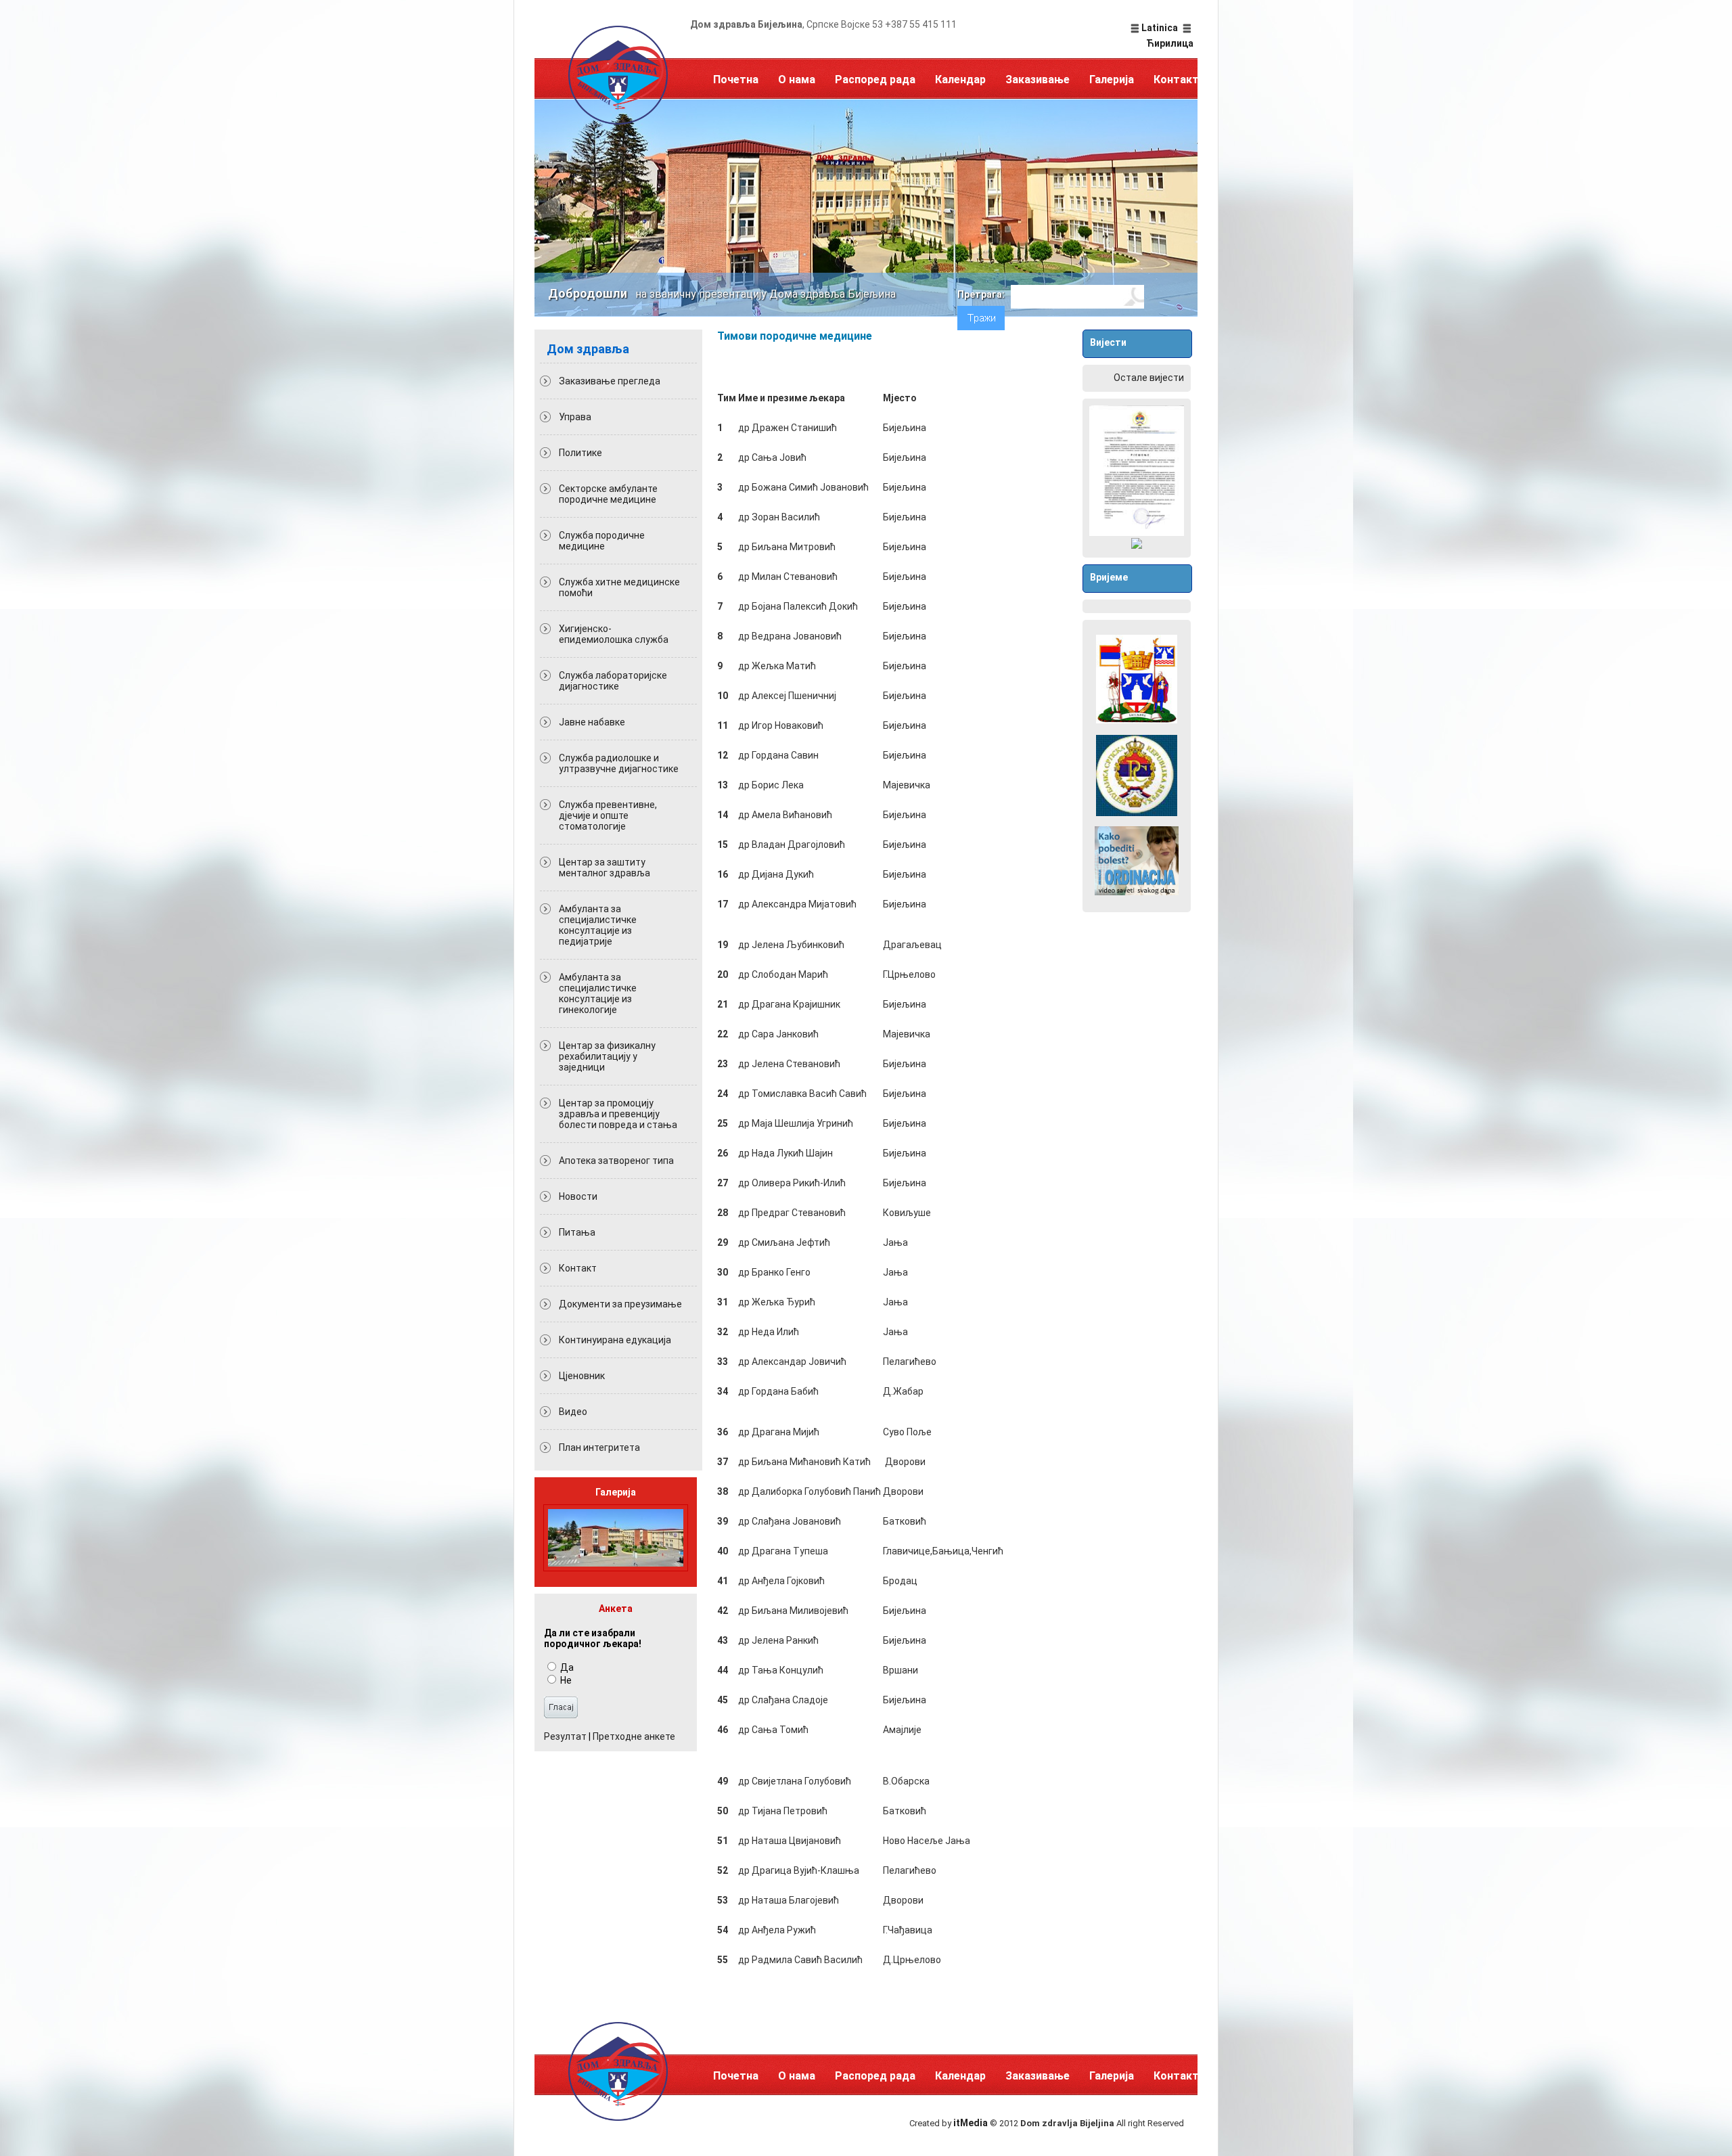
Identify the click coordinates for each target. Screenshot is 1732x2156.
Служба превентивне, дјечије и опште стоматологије (608, 815)
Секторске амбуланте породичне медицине (608, 494)
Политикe (580, 453)
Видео (573, 1412)
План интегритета (599, 1447)
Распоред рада (875, 80)
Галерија (1112, 80)
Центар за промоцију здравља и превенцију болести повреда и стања (618, 1114)
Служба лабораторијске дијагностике (613, 681)
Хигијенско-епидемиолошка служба (614, 634)
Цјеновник (582, 1376)
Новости (578, 1196)
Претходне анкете (634, 1736)
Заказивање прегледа (610, 381)
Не (565, 1680)
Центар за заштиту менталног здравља (605, 868)
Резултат (565, 1736)
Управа (575, 417)
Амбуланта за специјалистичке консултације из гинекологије (598, 993)
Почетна (736, 80)
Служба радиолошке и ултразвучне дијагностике (619, 763)
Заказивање (1038, 80)
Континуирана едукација (615, 1340)
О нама (797, 80)
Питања (577, 1232)
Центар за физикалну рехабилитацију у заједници (607, 1056)
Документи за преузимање (620, 1304)
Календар (960, 80)
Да (566, 1667)
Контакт (1176, 80)
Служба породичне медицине (602, 541)
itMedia (971, 2123)
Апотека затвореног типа (616, 1161)
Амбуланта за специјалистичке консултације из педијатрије (598, 925)
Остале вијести (1149, 378)
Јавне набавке (592, 722)
